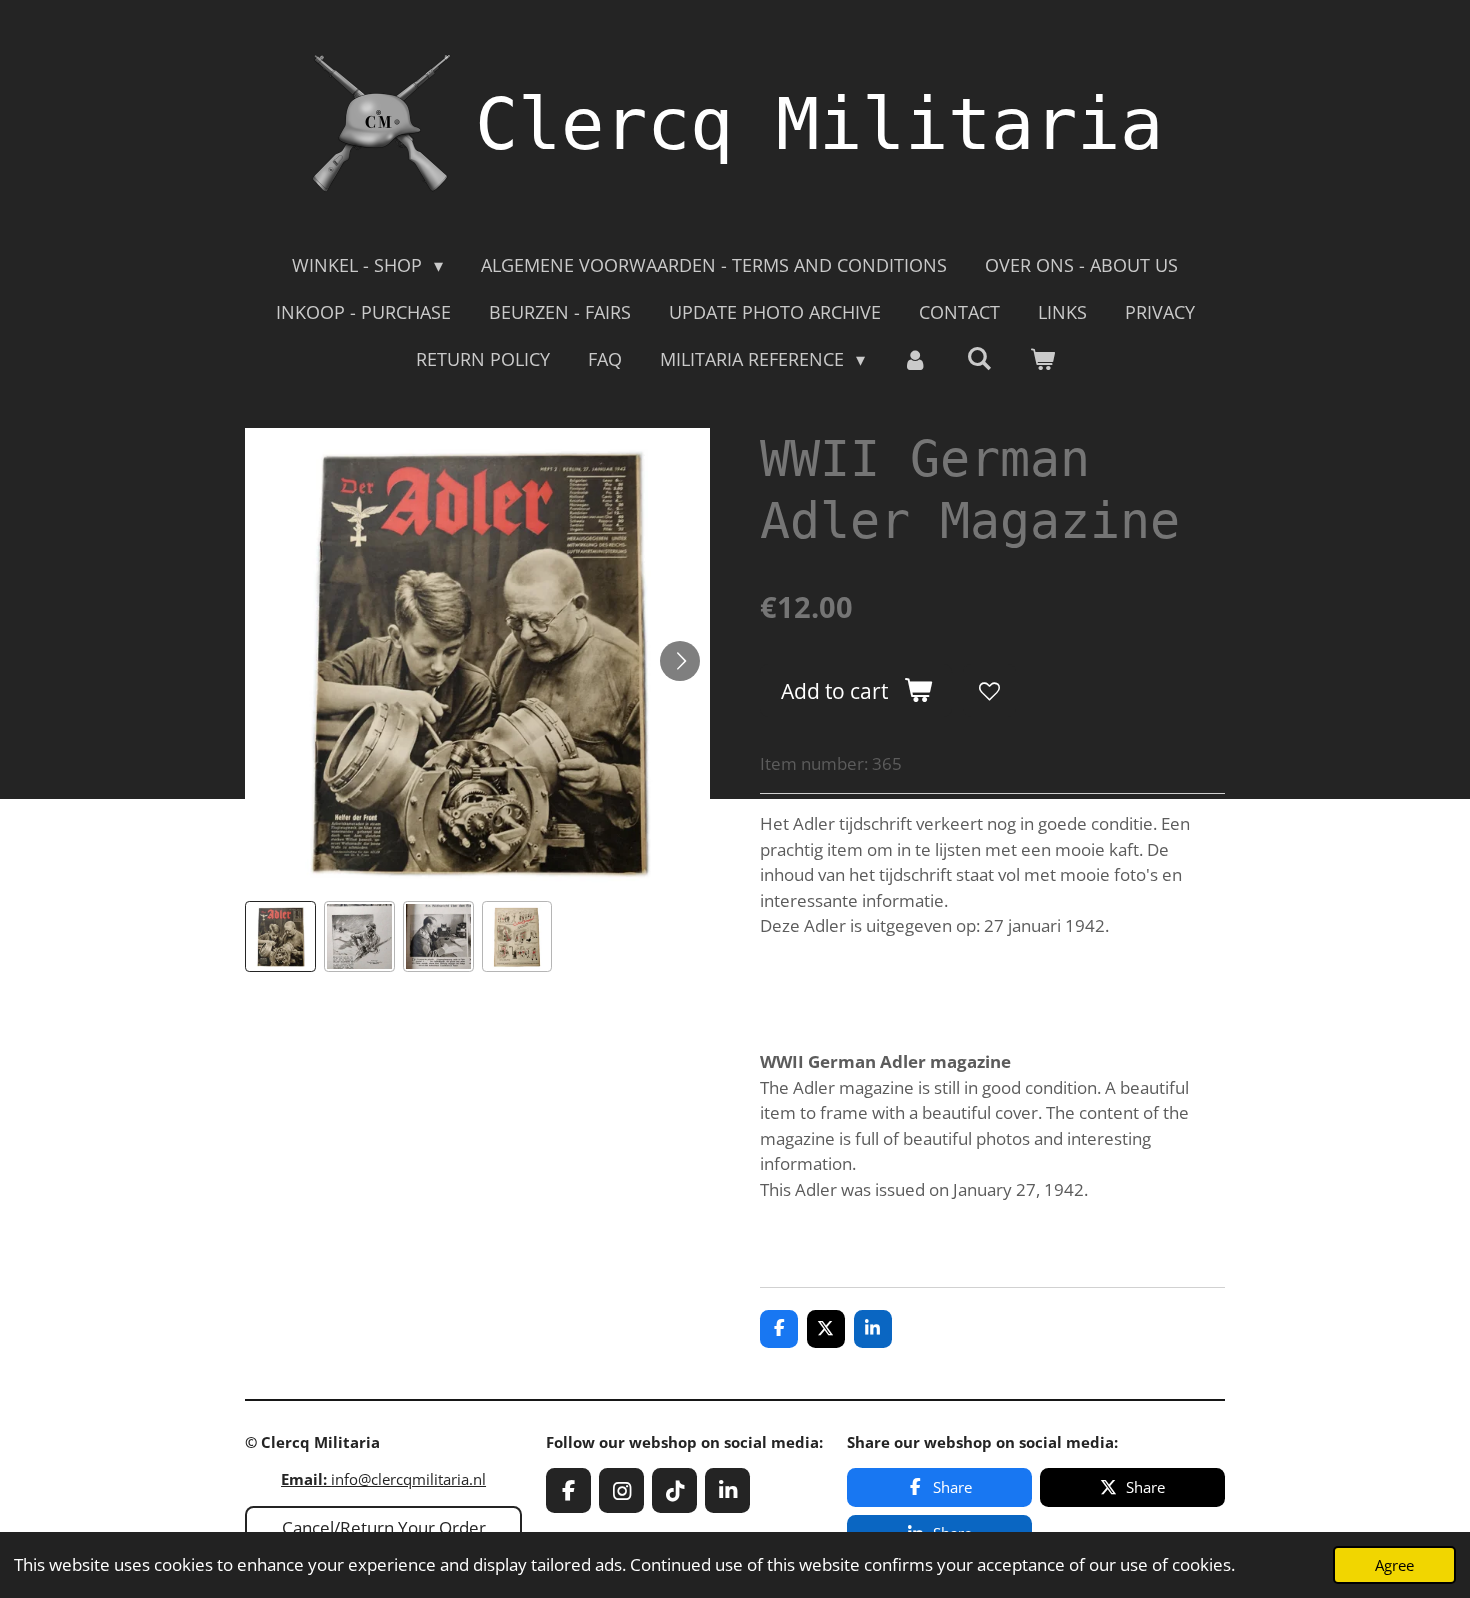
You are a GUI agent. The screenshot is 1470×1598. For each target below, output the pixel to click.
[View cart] (1041, 359)
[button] (280, 936)
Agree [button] (1394, 1565)
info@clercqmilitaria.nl (383, 1479)
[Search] (978, 358)
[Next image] (680, 661)
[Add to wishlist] (989, 690)
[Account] (915, 359)
